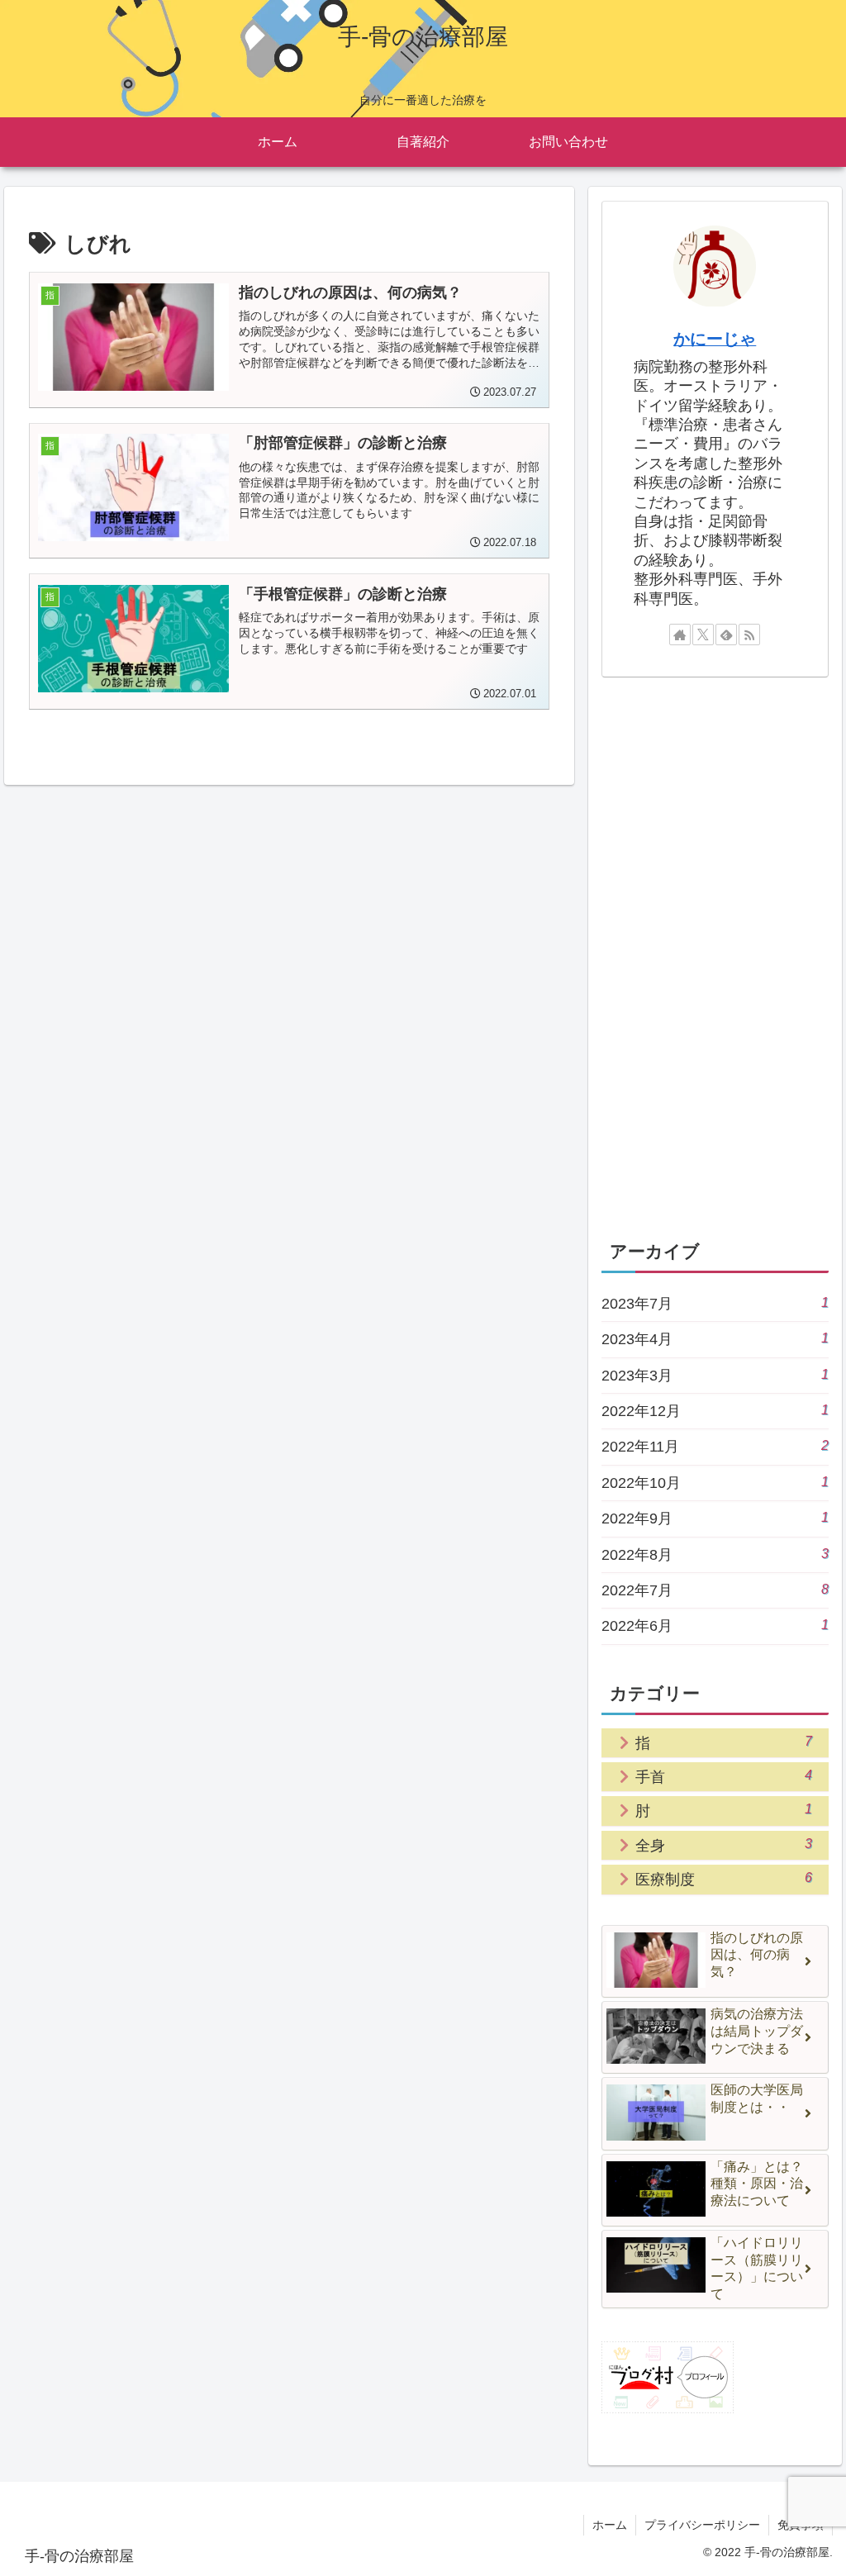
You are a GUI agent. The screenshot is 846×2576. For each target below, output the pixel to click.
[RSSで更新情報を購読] (749, 634)
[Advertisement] (715, 955)
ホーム (610, 2525)
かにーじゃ (715, 339)
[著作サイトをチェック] (680, 634)
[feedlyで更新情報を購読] (726, 634)
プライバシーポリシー (702, 2525)
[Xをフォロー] (703, 634)
